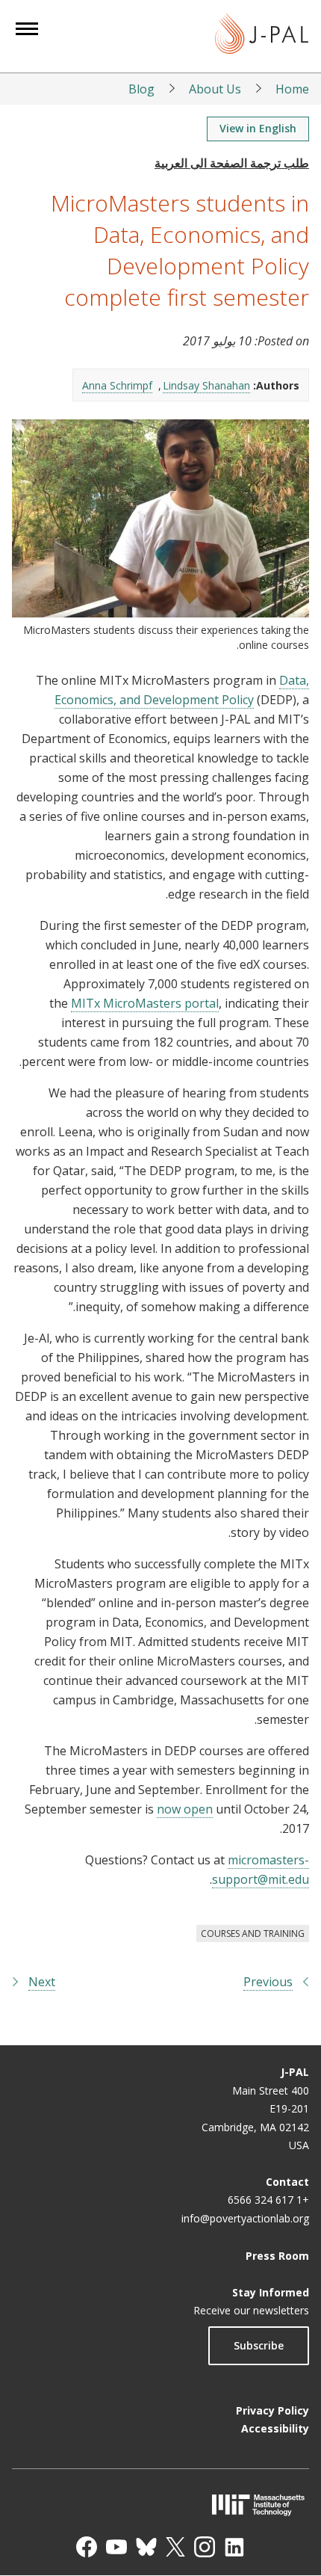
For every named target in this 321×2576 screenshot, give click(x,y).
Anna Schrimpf (117, 385)
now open (185, 1809)
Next (42, 1982)
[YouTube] (116, 2547)
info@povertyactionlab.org (245, 2218)
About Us (215, 89)
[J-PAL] (262, 36)
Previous (268, 1982)
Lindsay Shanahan (206, 385)
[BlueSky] (146, 2547)
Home (292, 89)
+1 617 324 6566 (268, 2200)
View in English (258, 128)
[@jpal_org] (205, 2547)
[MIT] (160, 2505)
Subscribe (259, 2345)
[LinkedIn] (234, 2547)
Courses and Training (253, 1933)
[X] (175, 2547)
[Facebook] (87, 2547)
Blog (141, 89)
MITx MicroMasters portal (145, 1003)
